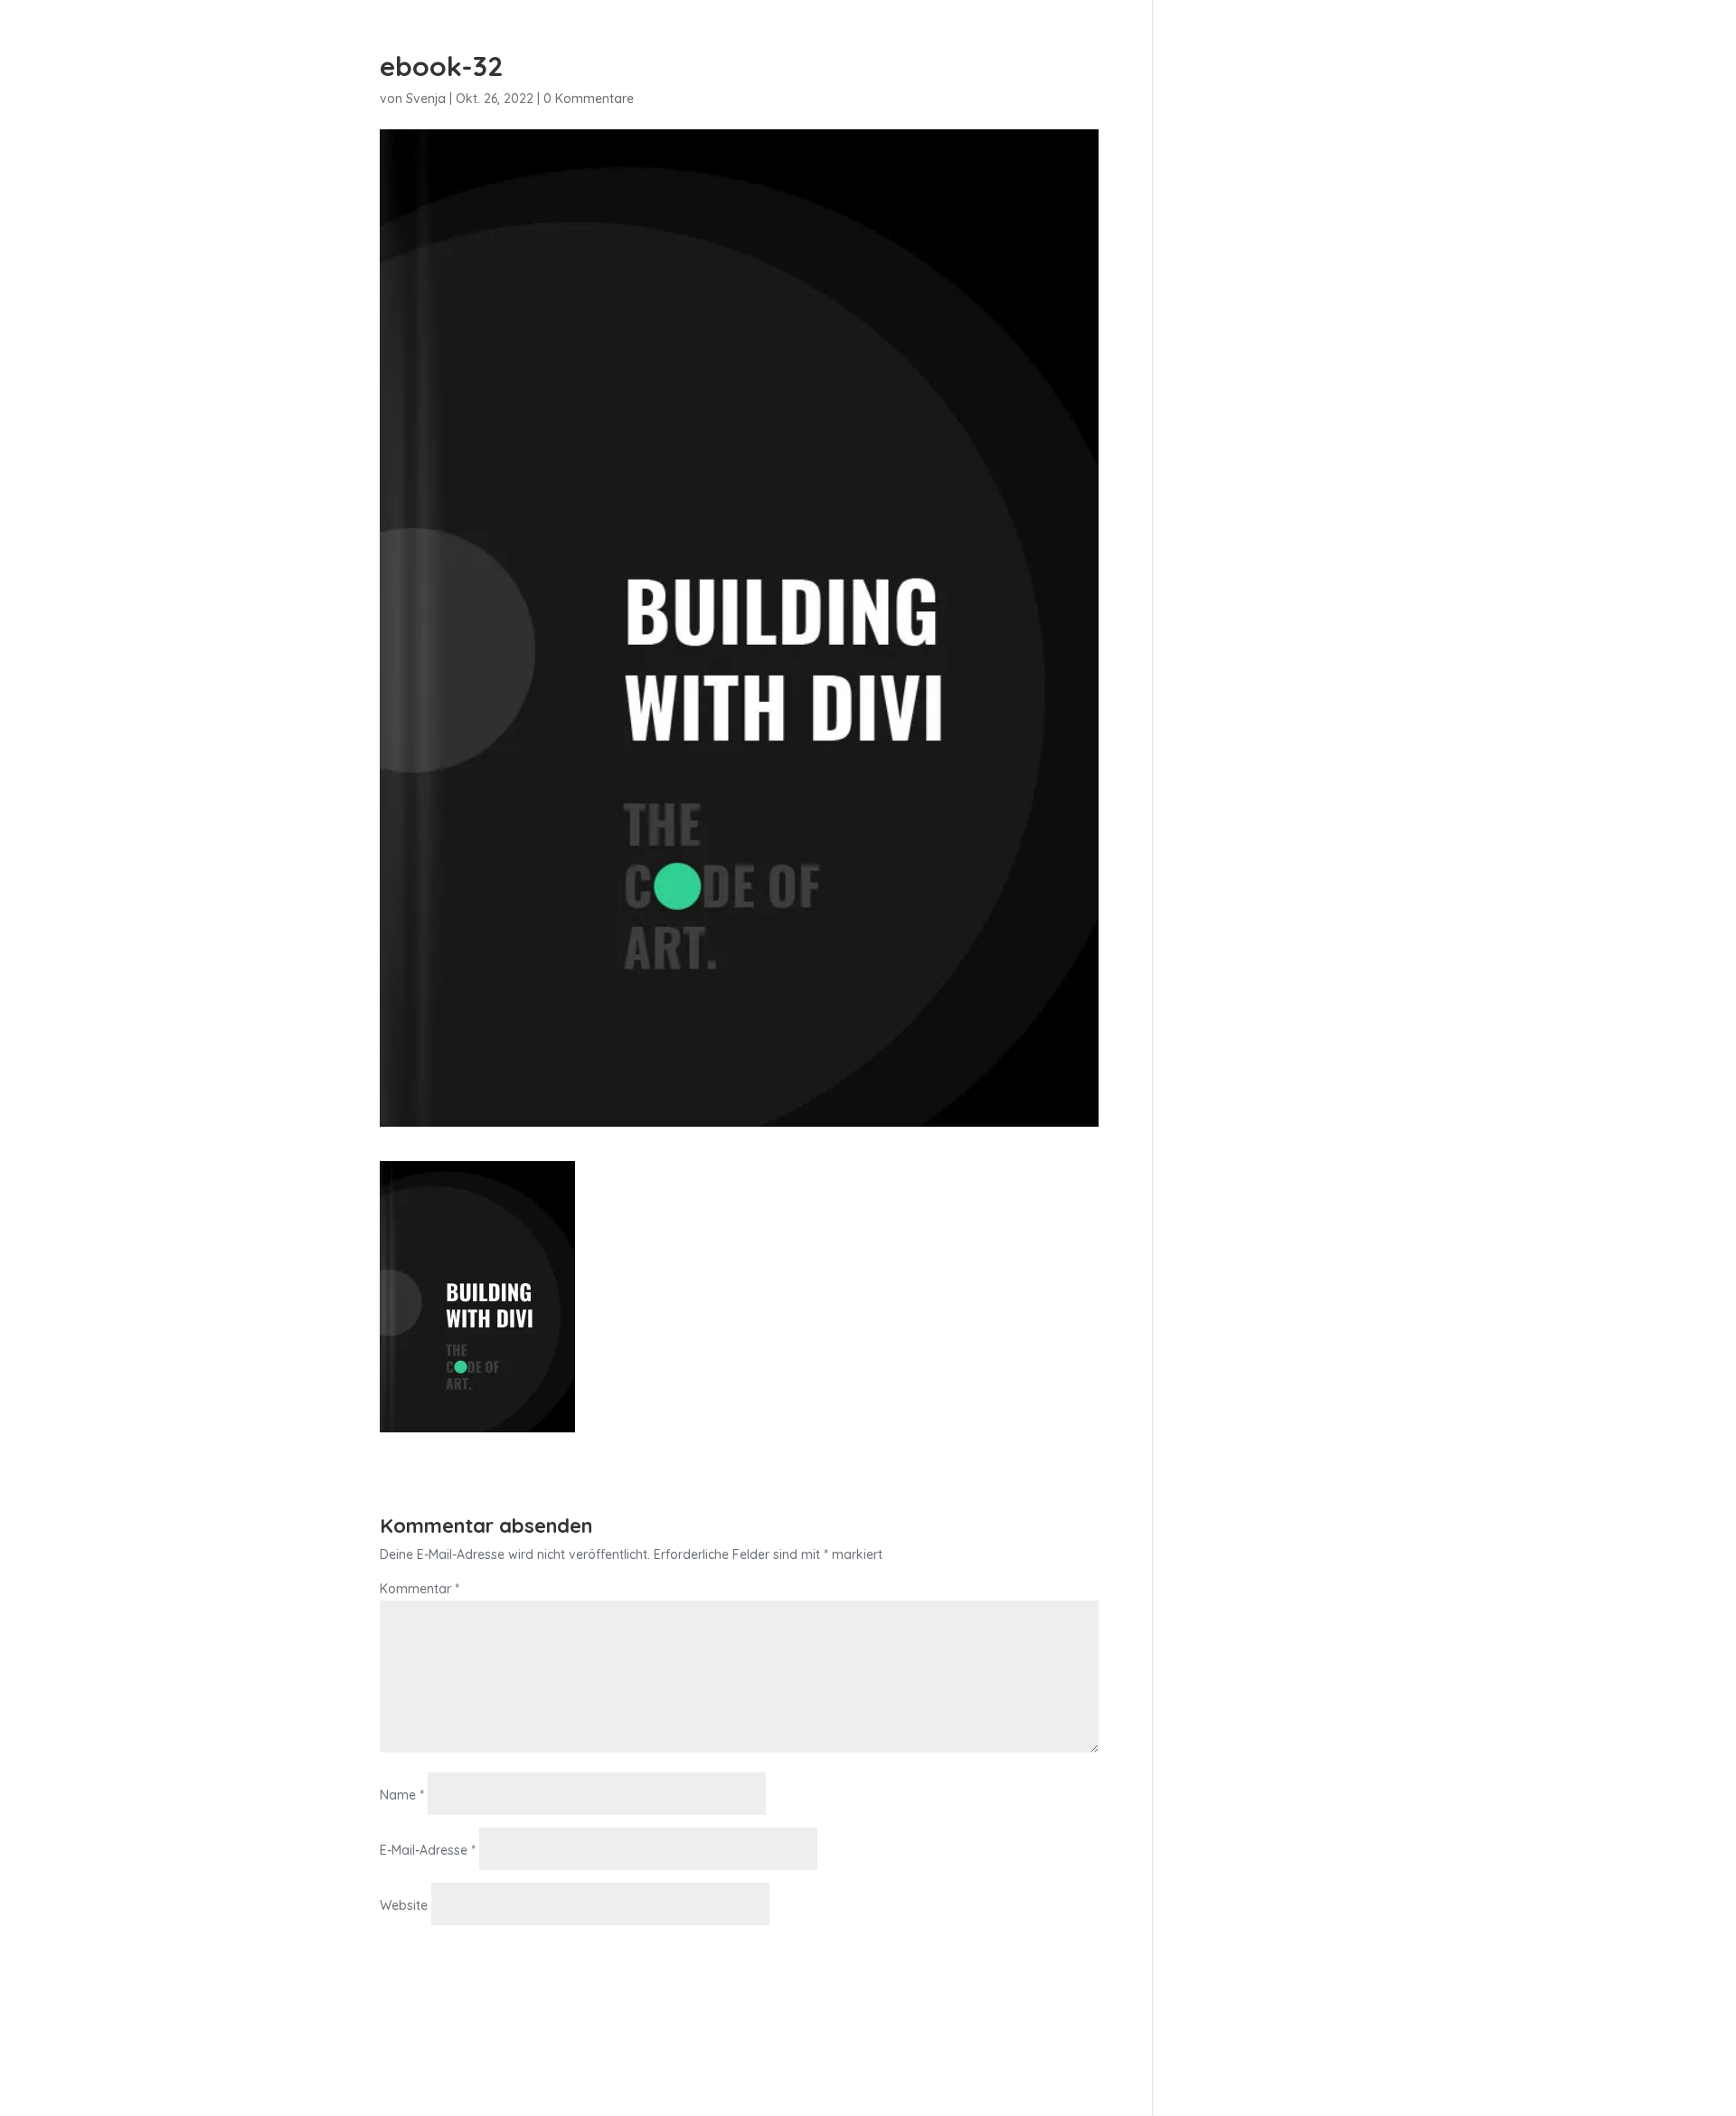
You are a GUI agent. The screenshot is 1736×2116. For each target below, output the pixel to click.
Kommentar (420, 1589)
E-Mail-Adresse (428, 1850)
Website (404, 1905)
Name (402, 1795)
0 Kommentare (589, 99)
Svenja (426, 99)
